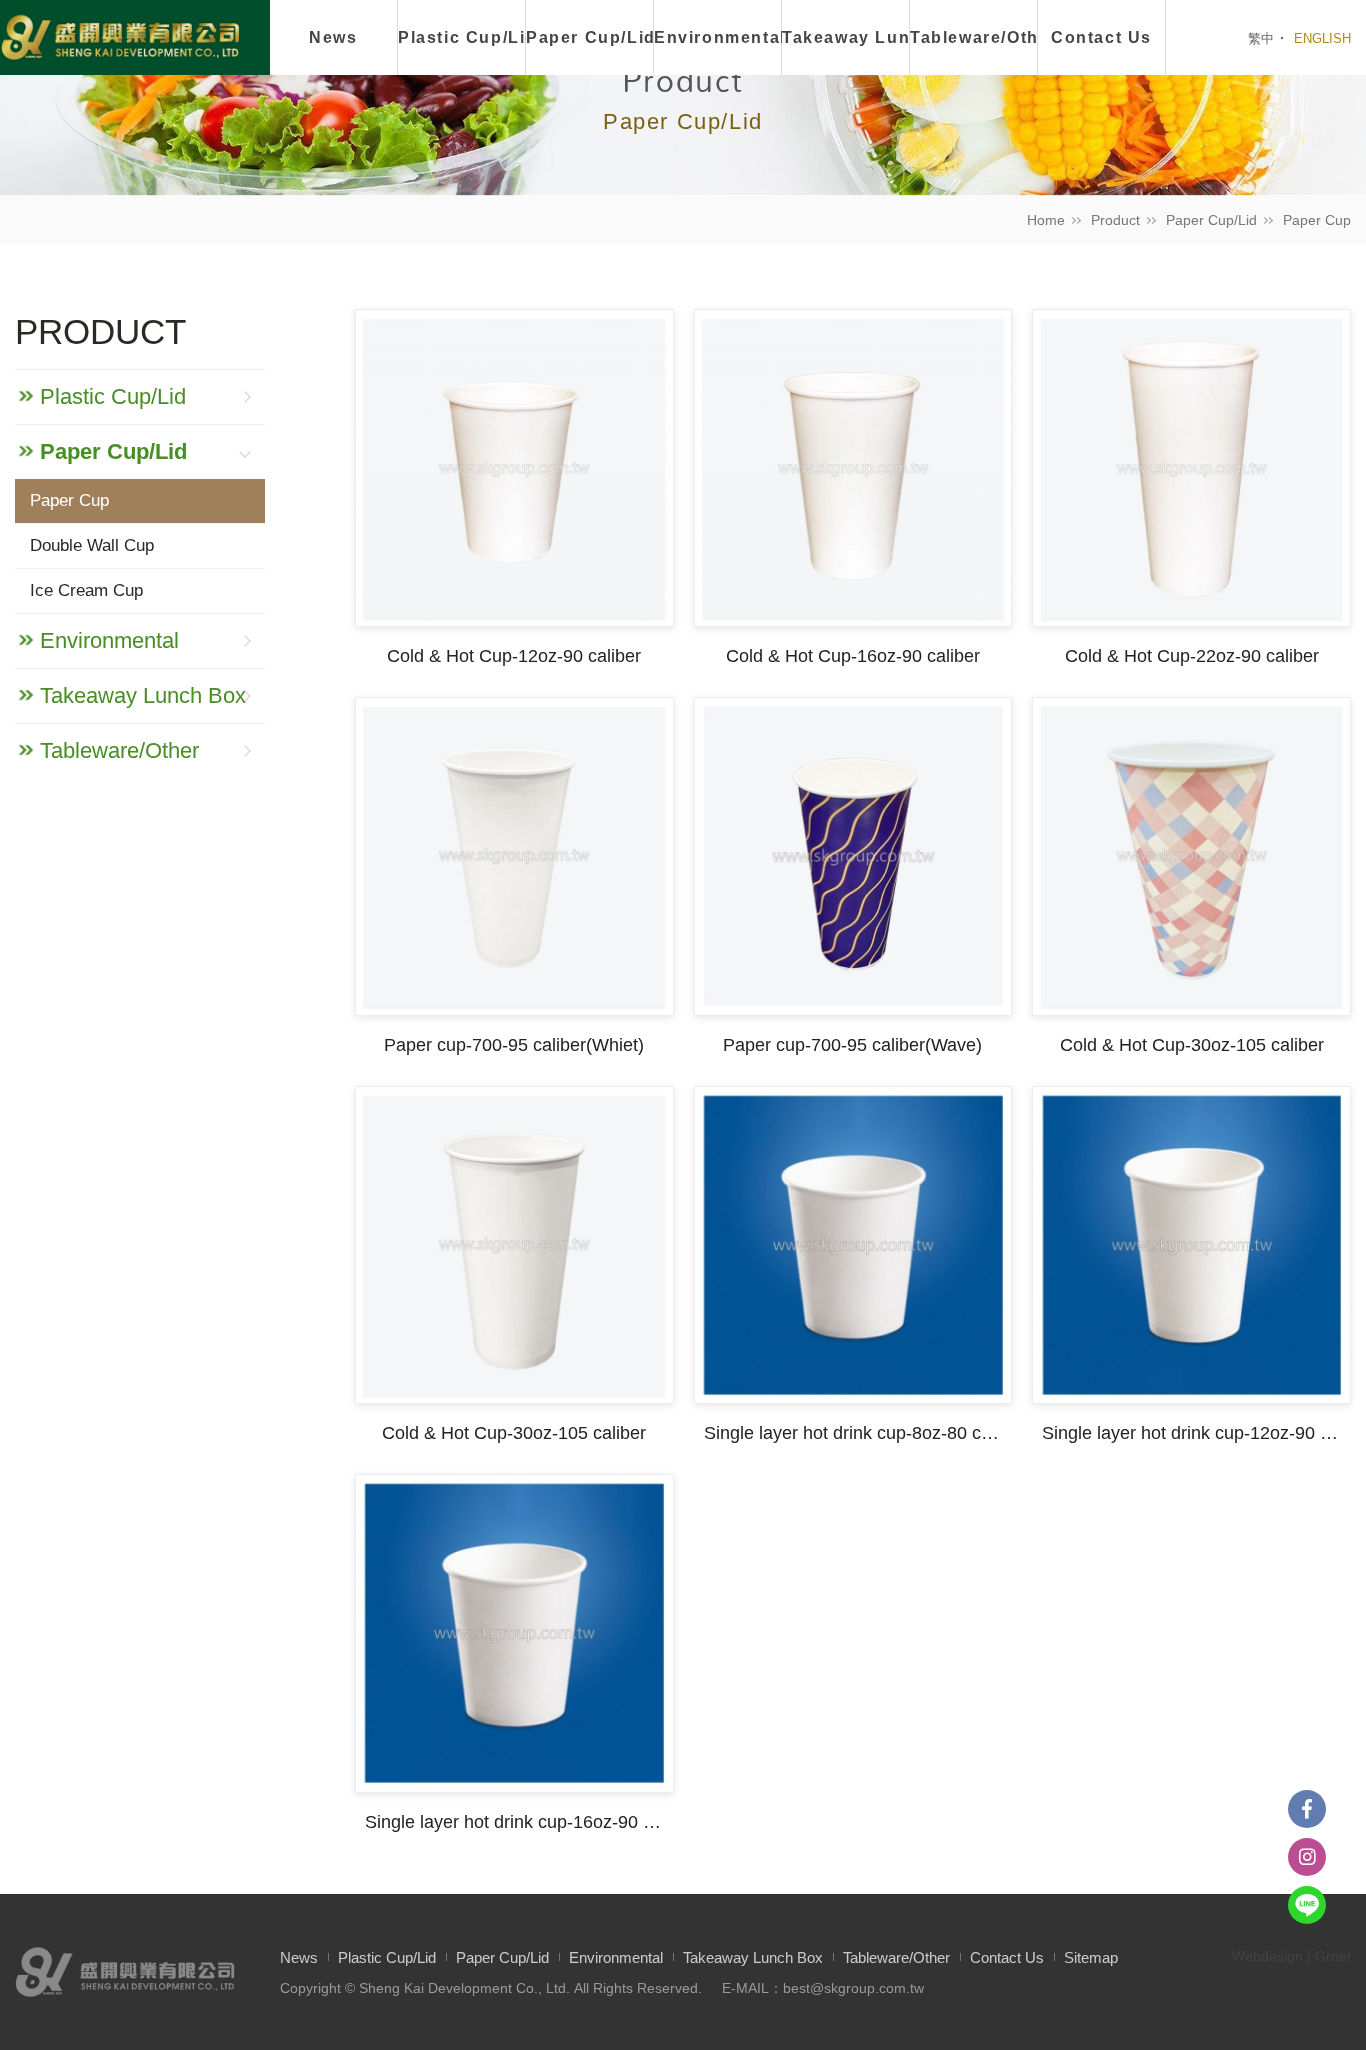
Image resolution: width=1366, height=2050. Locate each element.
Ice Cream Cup (86, 590)
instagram (1307, 1857)
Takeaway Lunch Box (846, 37)
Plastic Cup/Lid (462, 37)
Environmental (718, 37)
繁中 (1261, 38)
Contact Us (1101, 37)
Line (1307, 1905)
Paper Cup (1317, 220)
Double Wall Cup (92, 545)
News (333, 37)
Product (1115, 220)
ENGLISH (1322, 38)
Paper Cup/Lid (590, 37)
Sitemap (1091, 1957)
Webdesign (1267, 1956)
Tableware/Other (974, 37)
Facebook (1307, 1809)
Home (1046, 220)
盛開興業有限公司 (120, 39)
